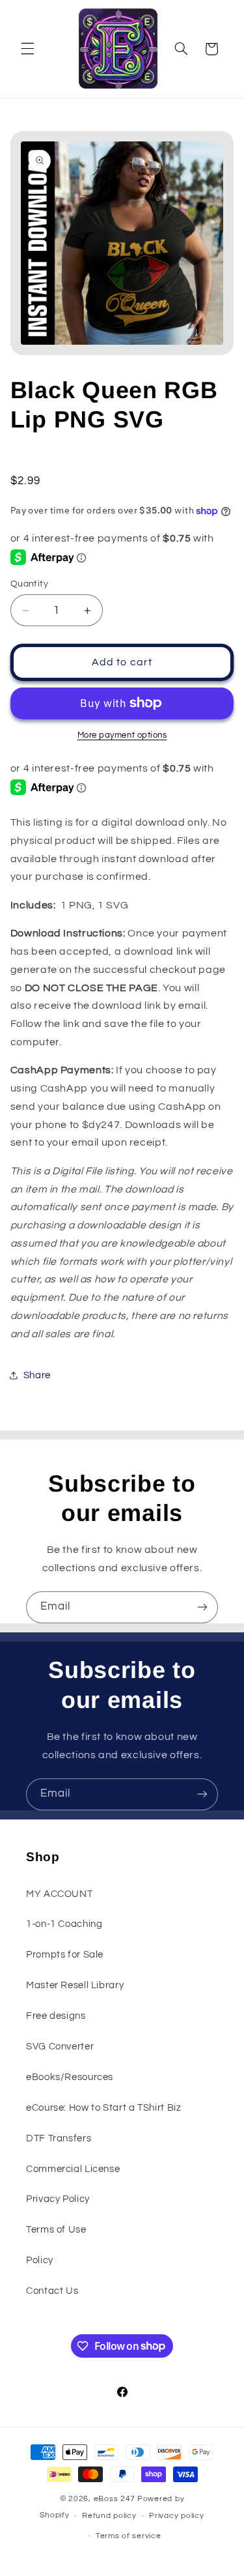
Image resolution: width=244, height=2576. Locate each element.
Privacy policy (176, 2516)
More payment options (122, 735)
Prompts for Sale (65, 1955)
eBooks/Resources (70, 2077)
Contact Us (52, 2291)
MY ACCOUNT (59, 1894)
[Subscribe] (202, 1607)
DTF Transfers (59, 2138)
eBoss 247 (115, 2499)
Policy (40, 2260)
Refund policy (109, 2516)
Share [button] (37, 1375)
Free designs (56, 2016)
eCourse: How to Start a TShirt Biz (103, 2108)
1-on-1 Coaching (64, 1924)
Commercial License (73, 2169)
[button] (27, 49)
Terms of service (129, 2536)
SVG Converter (60, 2047)
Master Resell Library (75, 1985)
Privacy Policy (58, 2199)
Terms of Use (56, 2230)
